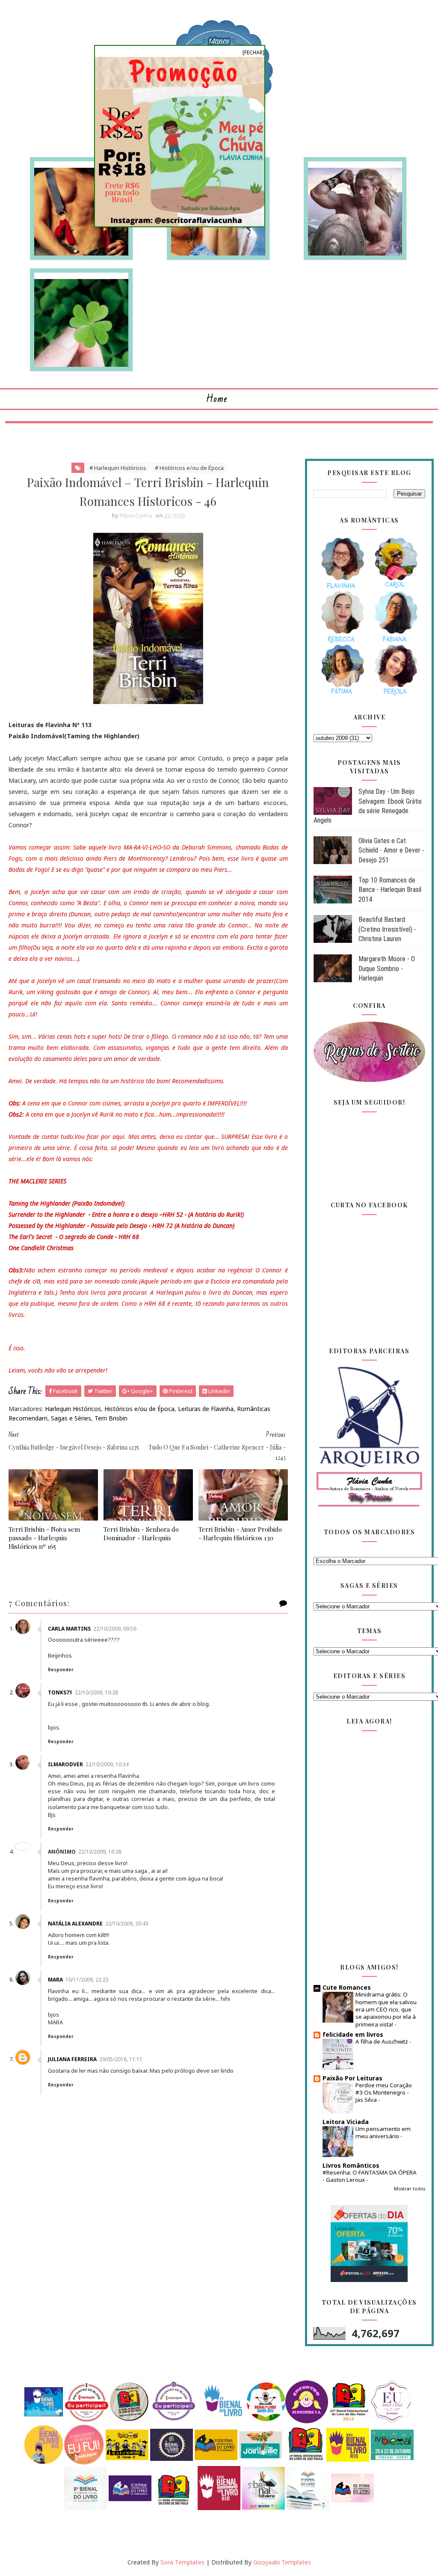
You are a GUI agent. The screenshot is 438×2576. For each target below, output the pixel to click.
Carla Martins (69, 1629)
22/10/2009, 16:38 (100, 1852)
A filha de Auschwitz (382, 2041)
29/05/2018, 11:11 (121, 2059)
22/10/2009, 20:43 (127, 1924)
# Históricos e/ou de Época (189, 468)
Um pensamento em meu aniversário (383, 2132)
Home (217, 399)
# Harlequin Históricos (118, 468)
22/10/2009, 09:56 (115, 1629)
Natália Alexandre (75, 1924)
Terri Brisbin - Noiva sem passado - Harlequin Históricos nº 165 (44, 1538)
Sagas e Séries (71, 1418)
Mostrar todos (410, 2189)
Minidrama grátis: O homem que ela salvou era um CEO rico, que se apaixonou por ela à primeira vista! (386, 2009)
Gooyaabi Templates (282, 2562)
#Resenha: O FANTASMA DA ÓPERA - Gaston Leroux (370, 2176)
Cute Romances (347, 1987)
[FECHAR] (253, 52)
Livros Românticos (351, 2165)
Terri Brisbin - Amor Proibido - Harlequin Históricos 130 (240, 1533)
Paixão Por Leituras (352, 2078)
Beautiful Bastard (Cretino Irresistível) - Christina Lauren (387, 929)
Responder (61, 1670)
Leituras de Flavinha (206, 1409)
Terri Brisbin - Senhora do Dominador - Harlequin (141, 1533)
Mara (55, 1980)
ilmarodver (65, 1764)
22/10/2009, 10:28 (96, 1692)
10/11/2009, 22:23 (87, 1980)
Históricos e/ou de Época (139, 1409)
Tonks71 (60, 1692)
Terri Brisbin (111, 1418)
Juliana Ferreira (72, 2059)
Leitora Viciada (346, 2122)
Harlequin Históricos (73, 1409)
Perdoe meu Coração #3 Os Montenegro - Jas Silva (384, 2093)
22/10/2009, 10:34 (107, 1764)
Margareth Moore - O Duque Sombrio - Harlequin (387, 969)
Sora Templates (182, 2562)
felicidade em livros (353, 2034)
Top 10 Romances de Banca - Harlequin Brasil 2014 (390, 890)
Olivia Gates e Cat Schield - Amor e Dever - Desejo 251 (391, 850)
